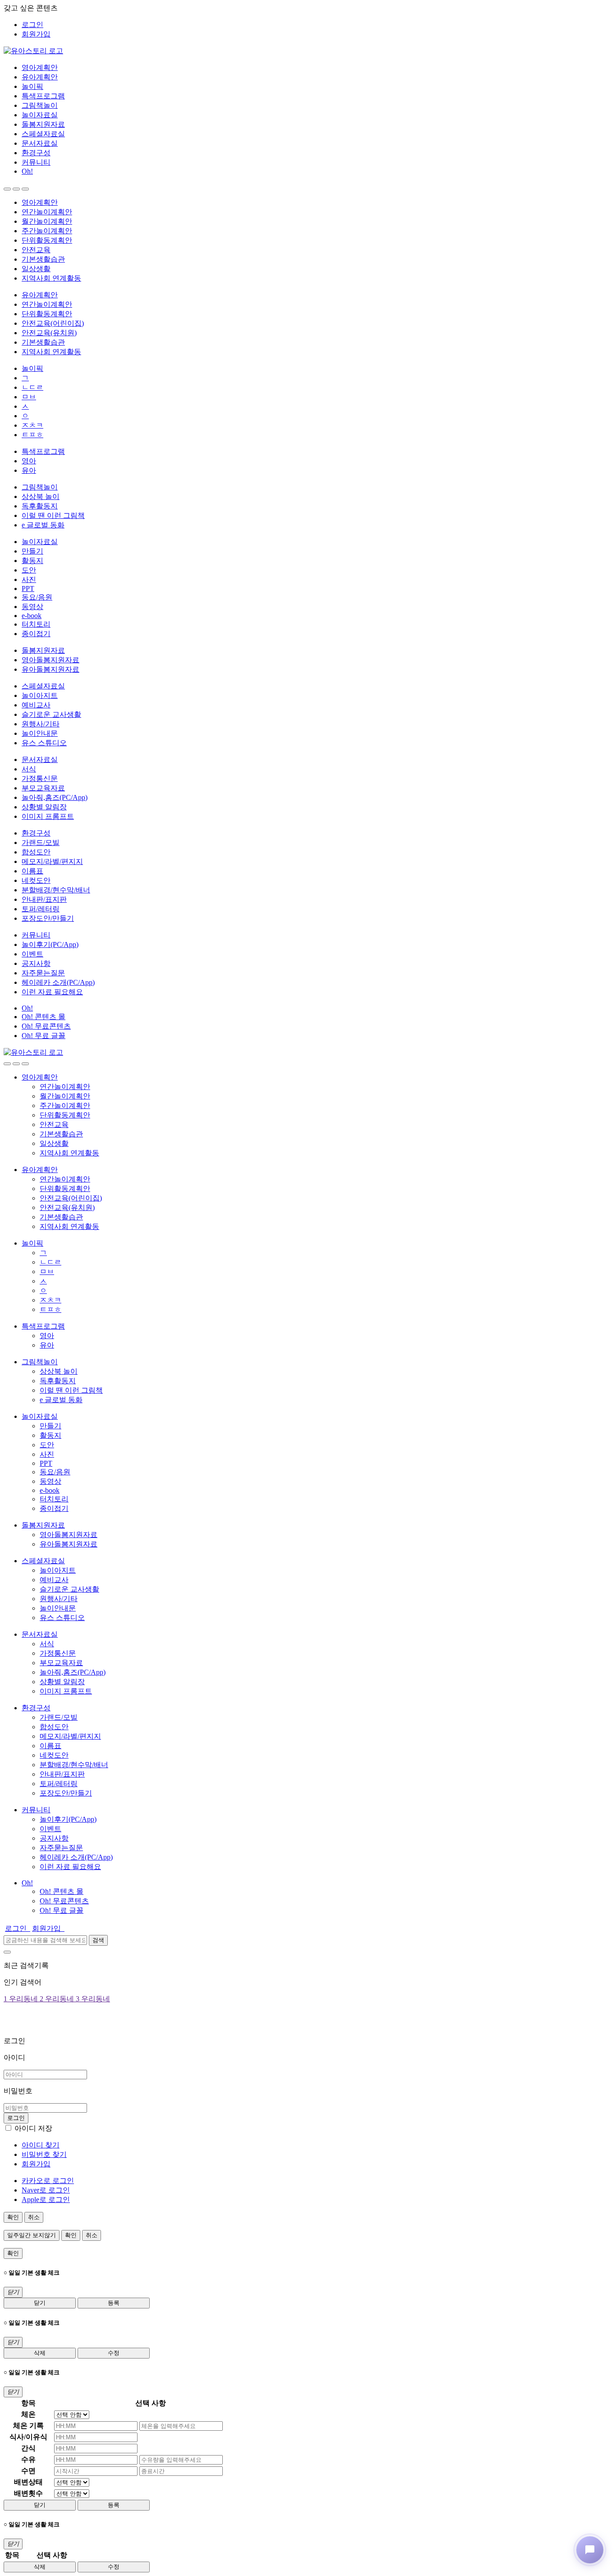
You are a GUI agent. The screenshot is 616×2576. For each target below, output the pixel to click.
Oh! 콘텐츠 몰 (44, 1017)
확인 (13, 2217)
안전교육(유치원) (49, 333)
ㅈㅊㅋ (32, 425)
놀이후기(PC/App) (50, 944)
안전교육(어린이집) (53, 323)
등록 (114, 2303)
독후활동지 (40, 506)
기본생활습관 (43, 259)
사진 (29, 579)
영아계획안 (40, 67)
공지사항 (36, 963)
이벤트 (32, 954)
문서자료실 (40, 143)
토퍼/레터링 (41, 909)
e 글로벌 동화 (43, 525)
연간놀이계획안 (47, 212)
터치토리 (36, 624)
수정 (114, 2353)
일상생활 (36, 269)
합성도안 (36, 852)
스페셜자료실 (43, 134)
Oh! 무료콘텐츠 (46, 1026)
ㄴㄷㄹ (32, 387)
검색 (98, 1940)
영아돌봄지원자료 (51, 660)
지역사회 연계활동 (51, 278)
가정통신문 (40, 778)
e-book (32, 616)
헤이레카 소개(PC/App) (58, 982)
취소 (34, 2217)
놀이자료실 (40, 115)
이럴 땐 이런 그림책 (53, 515)
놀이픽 (32, 86)
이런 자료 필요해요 (52, 992)
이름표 (32, 871)
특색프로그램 (43, 96)
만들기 (32, 551)
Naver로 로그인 (46, 2190)
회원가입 (36, 34)
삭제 (40, 2353)
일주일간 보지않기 (32, 2235)
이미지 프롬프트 (48, 816)
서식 (29, 769)
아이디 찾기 (41, 2145)
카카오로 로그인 (48, 2181)
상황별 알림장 (44, 807)
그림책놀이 (40, 105)
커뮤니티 (36, 162)
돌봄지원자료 (43, 124)
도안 (29, 570)
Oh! (27, 171)
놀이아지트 (40, 695)
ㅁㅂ (29, 397)
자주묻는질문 (43, 973)
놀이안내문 (40, 733)
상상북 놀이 (41, 496)
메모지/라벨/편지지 (52, 861)
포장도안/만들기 (48, 918)
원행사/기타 (41, 724)
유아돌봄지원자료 (51, 669)
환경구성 (36, 153)
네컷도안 (36, 880)
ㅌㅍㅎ (32, 435)
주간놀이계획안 (47, 231)
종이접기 (36, 634)
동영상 (32, 607)
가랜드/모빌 (41, 843)
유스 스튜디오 (44, 743)
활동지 (32, 561)
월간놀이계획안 (47, 221)
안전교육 (36, 250)
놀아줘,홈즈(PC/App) (55, 797)
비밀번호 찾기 (44, 2154)
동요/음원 (37, 597)
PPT (28, 589)
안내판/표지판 (44, 899)
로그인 (32, 25)
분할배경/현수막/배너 (56, 890)
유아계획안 (40, 77)
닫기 (40, 2303)
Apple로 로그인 (46, 2200)
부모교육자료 (43, 788)
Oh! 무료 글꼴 (44, 1036)
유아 (29, 470)
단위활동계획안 (47, 240)
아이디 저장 (33, 2128)
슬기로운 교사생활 (51, 714)
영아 (29, 461)
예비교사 (36, 705)
